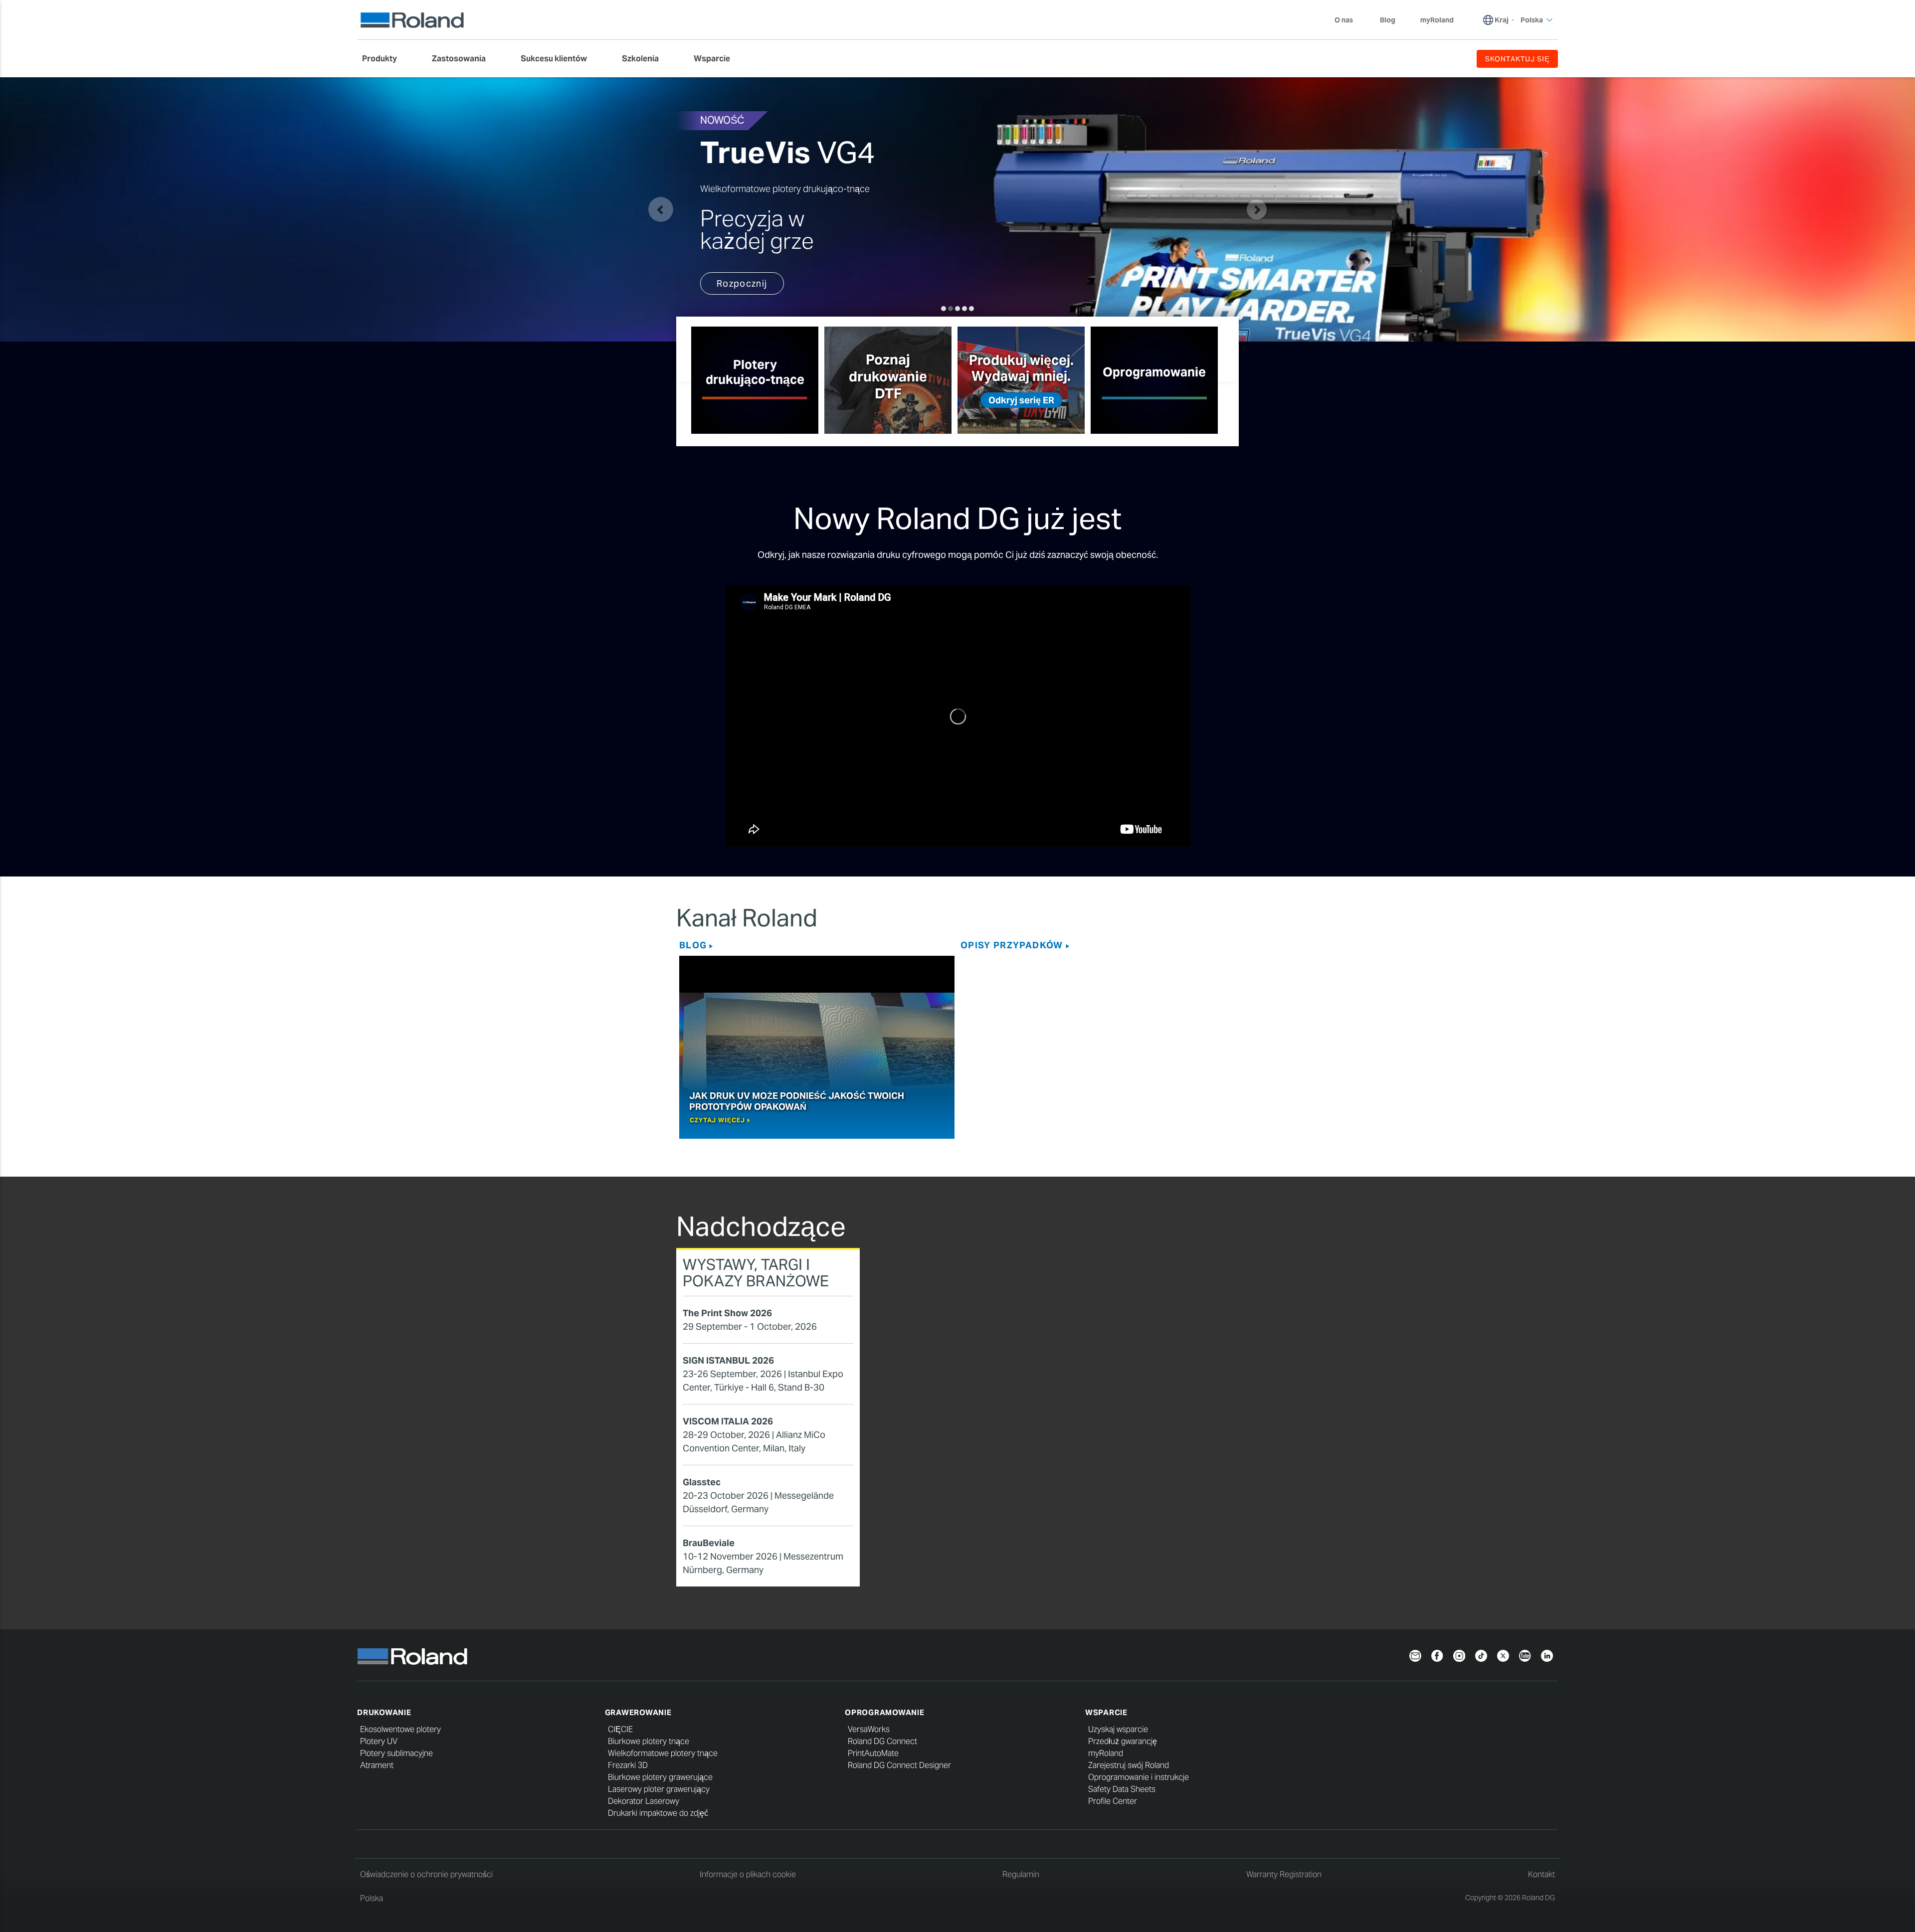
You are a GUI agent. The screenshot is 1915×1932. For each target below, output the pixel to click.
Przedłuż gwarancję (1123, 1741)
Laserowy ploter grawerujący (659, 1789)
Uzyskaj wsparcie (1118, 1729)
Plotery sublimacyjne (396, 1753)
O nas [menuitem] (1344, 20)
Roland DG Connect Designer (899, 1765)
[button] (661, 209)
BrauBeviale (709, 1543)
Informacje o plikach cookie (748, 1874)
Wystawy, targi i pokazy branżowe (756, 1273)
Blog (693, 945)
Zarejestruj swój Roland (1129, 1765)
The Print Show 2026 (727, 1313)
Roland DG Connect (882, 1741)
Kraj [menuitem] (1502, 20)
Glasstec (702, 1482)
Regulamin (1021, 1874)
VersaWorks (869, 1729)
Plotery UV (379, 1741)
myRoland (1106, 1753)
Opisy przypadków (1012, 945)
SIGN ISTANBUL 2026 (728, 1360)
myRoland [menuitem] (1437, 20)
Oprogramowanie (885, 1712)
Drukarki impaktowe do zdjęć (658, 1813)
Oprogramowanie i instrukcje (1139, 1777)
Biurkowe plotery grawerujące (660, 1777)
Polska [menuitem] (1532, 20)
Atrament (377, 1765)
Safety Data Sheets (1122, 1789)
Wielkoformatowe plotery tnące (663, 1753)
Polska (372, 1898)
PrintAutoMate (873, 1753)
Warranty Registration (1284, 1874)
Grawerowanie (638, 1712)
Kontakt (1541, 1874)
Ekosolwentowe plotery (400, 1729)
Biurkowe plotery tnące (649, 1741)
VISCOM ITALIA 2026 (728, 1421)
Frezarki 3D (628, 1765)
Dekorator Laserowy (644, 1801)
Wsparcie (1106, 1712)
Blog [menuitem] (1388, 20)
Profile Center (1113, 1801)
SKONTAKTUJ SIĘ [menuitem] (1517, 59)
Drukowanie (384, 1712)
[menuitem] (384, 59)
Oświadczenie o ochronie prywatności (426, 1874)
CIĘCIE (620, 1729)
